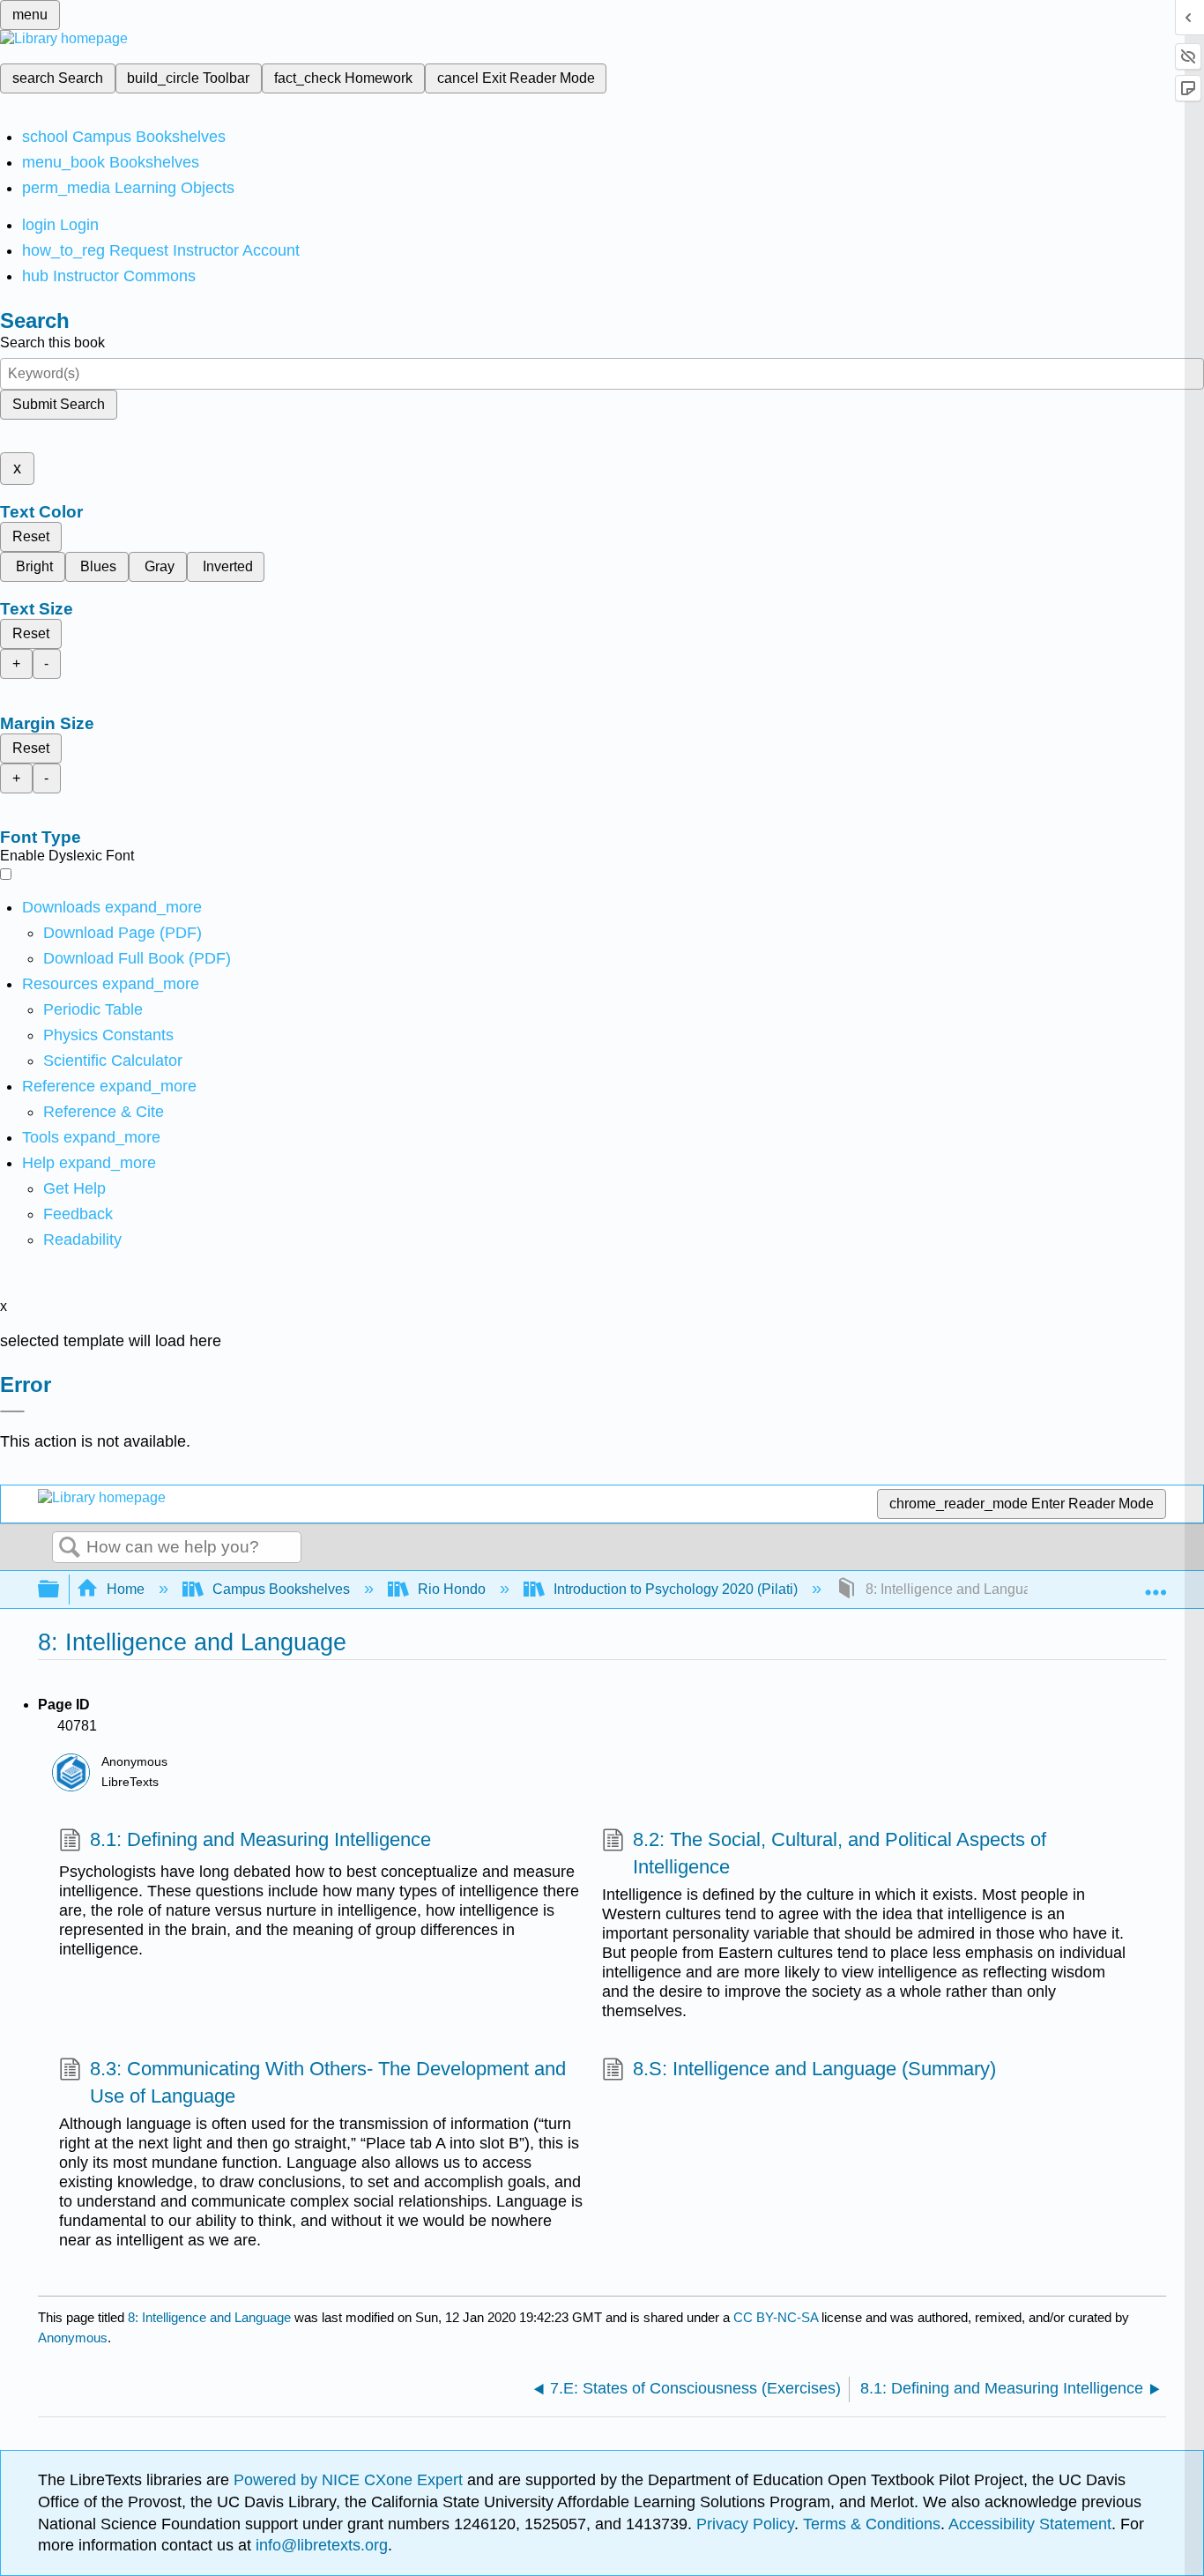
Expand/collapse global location (1156, 1584)
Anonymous (73, 2338)
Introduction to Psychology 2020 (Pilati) (676, 1589)
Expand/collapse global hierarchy (60, 1590)
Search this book (52, 342)
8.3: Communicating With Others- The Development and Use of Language (328, 2082)
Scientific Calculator (113, 1061)
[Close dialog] (12, 1411)
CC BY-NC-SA (777, 2317)
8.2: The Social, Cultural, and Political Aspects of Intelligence (840, 1853)
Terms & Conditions (872, 2524)
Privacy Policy (745, 2524)
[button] (78, 1214)
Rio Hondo (452, 1589)
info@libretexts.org (320, 2545)
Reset (31, 536)
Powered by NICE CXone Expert (350, 2480)
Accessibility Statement (1030, 2524)
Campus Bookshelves (281, 1589)
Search (70, 1548)
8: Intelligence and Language (209, 2317)
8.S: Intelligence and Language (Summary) (814, 2069)
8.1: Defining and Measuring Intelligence (260, 1839)
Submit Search (59, 404)
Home (126, 1589)
